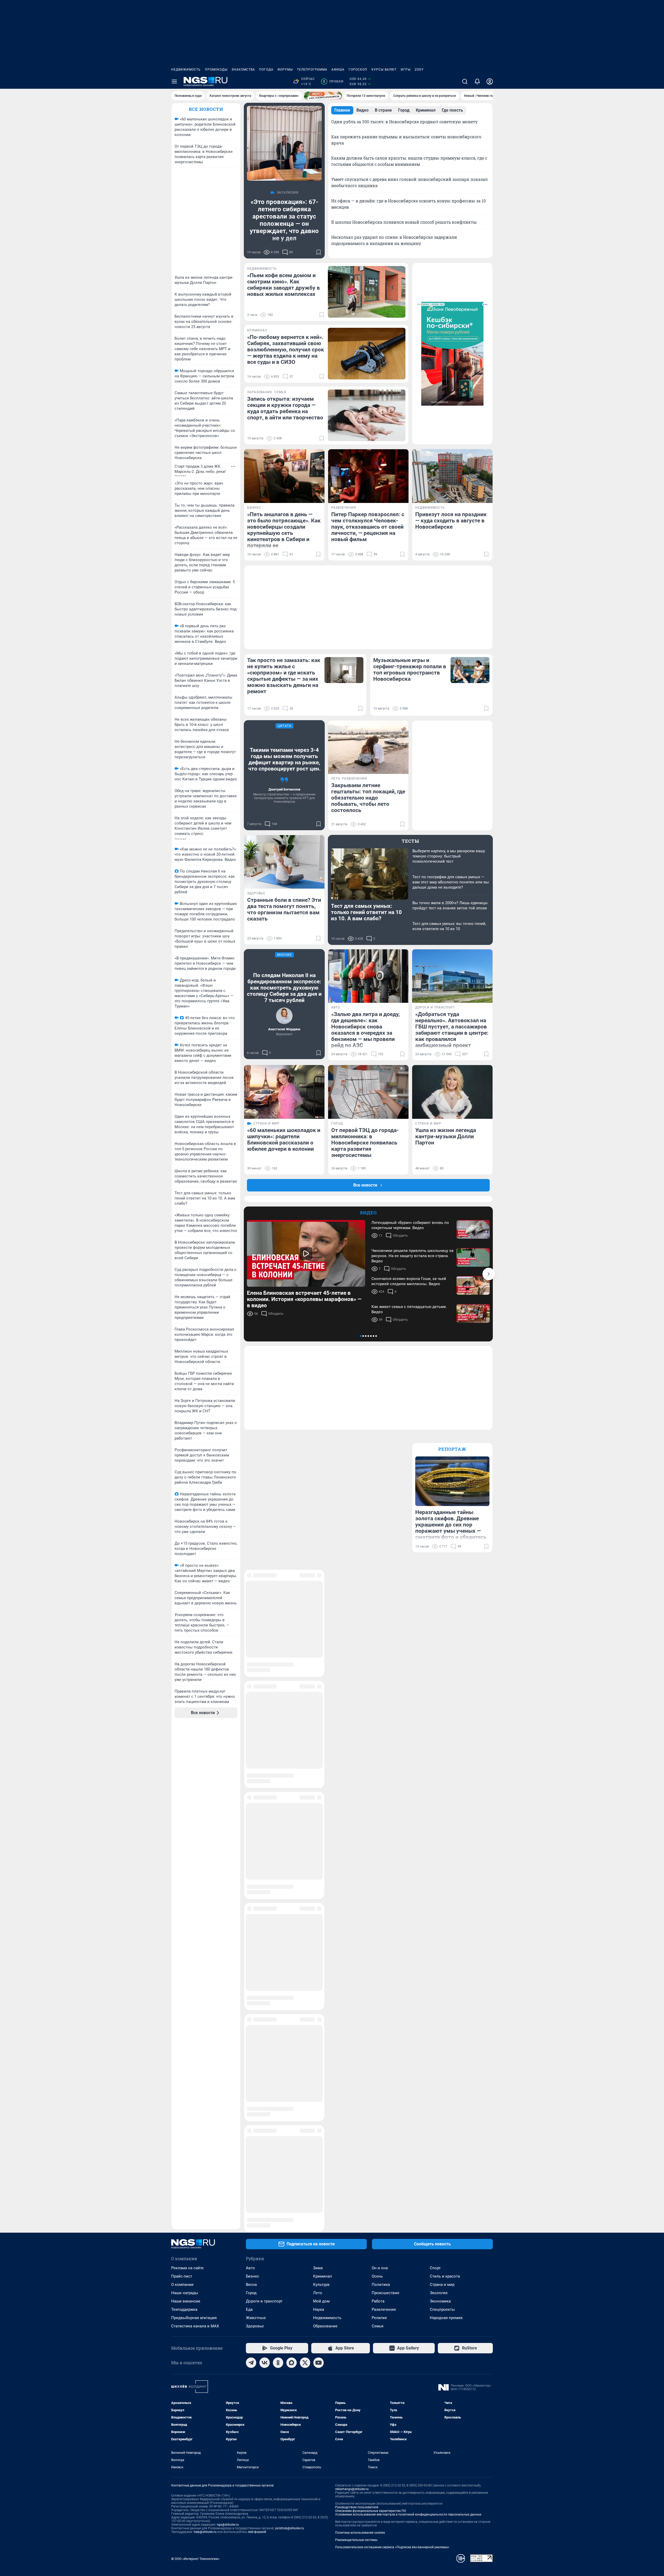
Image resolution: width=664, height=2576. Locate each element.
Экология (439, 1793)
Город (251, 1793)
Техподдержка (184, 1810)
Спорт (435, 1768)
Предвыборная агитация (194, 1818)
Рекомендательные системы (356, 2040)
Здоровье (255, 1826)
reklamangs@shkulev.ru (352, 1989)
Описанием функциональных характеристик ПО (371, 2011)
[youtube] (319, 1863)
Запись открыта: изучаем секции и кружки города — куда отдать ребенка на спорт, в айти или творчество (285, 408)
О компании (182, 1785)
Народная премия (446, 1818)
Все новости (206, 109)
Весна (251, 1785)
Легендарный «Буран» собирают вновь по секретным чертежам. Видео (410, 1225)
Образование (325, 1826)
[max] (292, 1863)
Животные (256, 1818)
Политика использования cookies (360, 2033)
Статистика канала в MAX (195, 1826)
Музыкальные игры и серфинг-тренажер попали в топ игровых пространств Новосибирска (410, 670)
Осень (377, 1776)
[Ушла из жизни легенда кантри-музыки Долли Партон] (452, 1092)
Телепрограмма (312, 70)
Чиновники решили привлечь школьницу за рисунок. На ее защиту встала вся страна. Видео (412, 1256)
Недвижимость (186, 70)
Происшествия (385, 1793)
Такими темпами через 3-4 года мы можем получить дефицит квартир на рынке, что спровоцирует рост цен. (284, 759)
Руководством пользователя (357, 2007)
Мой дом (321, 1801)
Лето (318, 1793)
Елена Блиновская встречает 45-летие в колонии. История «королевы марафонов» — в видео (304, 1299)
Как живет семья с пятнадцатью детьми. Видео (409, 1309)
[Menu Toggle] (174, 81)
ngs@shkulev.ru (228, 2025)
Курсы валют (384, 70)
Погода (266, 70)
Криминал (323, 1776)
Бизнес (253, 1776)
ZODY (419, 70)
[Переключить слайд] (489, 1274)
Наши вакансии (186, 1801)
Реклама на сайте (187, 1768)
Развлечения (384, 1810)
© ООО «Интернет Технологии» (195, 2059)
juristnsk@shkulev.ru (290, 2028)
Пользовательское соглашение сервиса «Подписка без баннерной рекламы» (392, 2047)
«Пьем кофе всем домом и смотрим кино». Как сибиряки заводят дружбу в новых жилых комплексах (283, 285)
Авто (250, 1768)
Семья (378, 1826)
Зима (318, 1768)
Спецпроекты (442, 1810)
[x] (305, 1863)
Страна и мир (442, 1785)
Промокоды (216, 70)
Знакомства (243, 70)
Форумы (285, 70)
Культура (321, 1785)
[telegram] (251, 1863)
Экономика (440, 1801)
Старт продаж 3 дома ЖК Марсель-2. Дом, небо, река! (200, 469)
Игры (406, 70)
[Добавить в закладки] (319, 252)
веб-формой (257, 2032)
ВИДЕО (368, 1213)
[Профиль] (490, 81)
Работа (378, 1801)
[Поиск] (465, 81)
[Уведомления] (477, 81)
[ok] (278, 1863)
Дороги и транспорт (264, 1801)
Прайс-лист (182, 1776)
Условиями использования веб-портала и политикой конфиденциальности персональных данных (408, 2015)
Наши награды (185, 1793)
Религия (379, 1818)
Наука (319, 1810)
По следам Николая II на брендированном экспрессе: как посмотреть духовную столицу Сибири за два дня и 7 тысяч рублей (284, 988)
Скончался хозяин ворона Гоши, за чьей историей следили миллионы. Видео (409, 1281)
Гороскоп (358, 70)
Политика (381, 1785)
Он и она (380, 1768)
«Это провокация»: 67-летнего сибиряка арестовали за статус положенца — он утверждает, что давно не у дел (284, 220)
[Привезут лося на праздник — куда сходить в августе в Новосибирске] (452, 476)
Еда (249, 1810)
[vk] (265, 1863)
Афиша (338, 70)
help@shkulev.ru (205, 2032)
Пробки (333, 81)
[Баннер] (323, 96)
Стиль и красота (445, 1776)
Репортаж (452, 1449)
